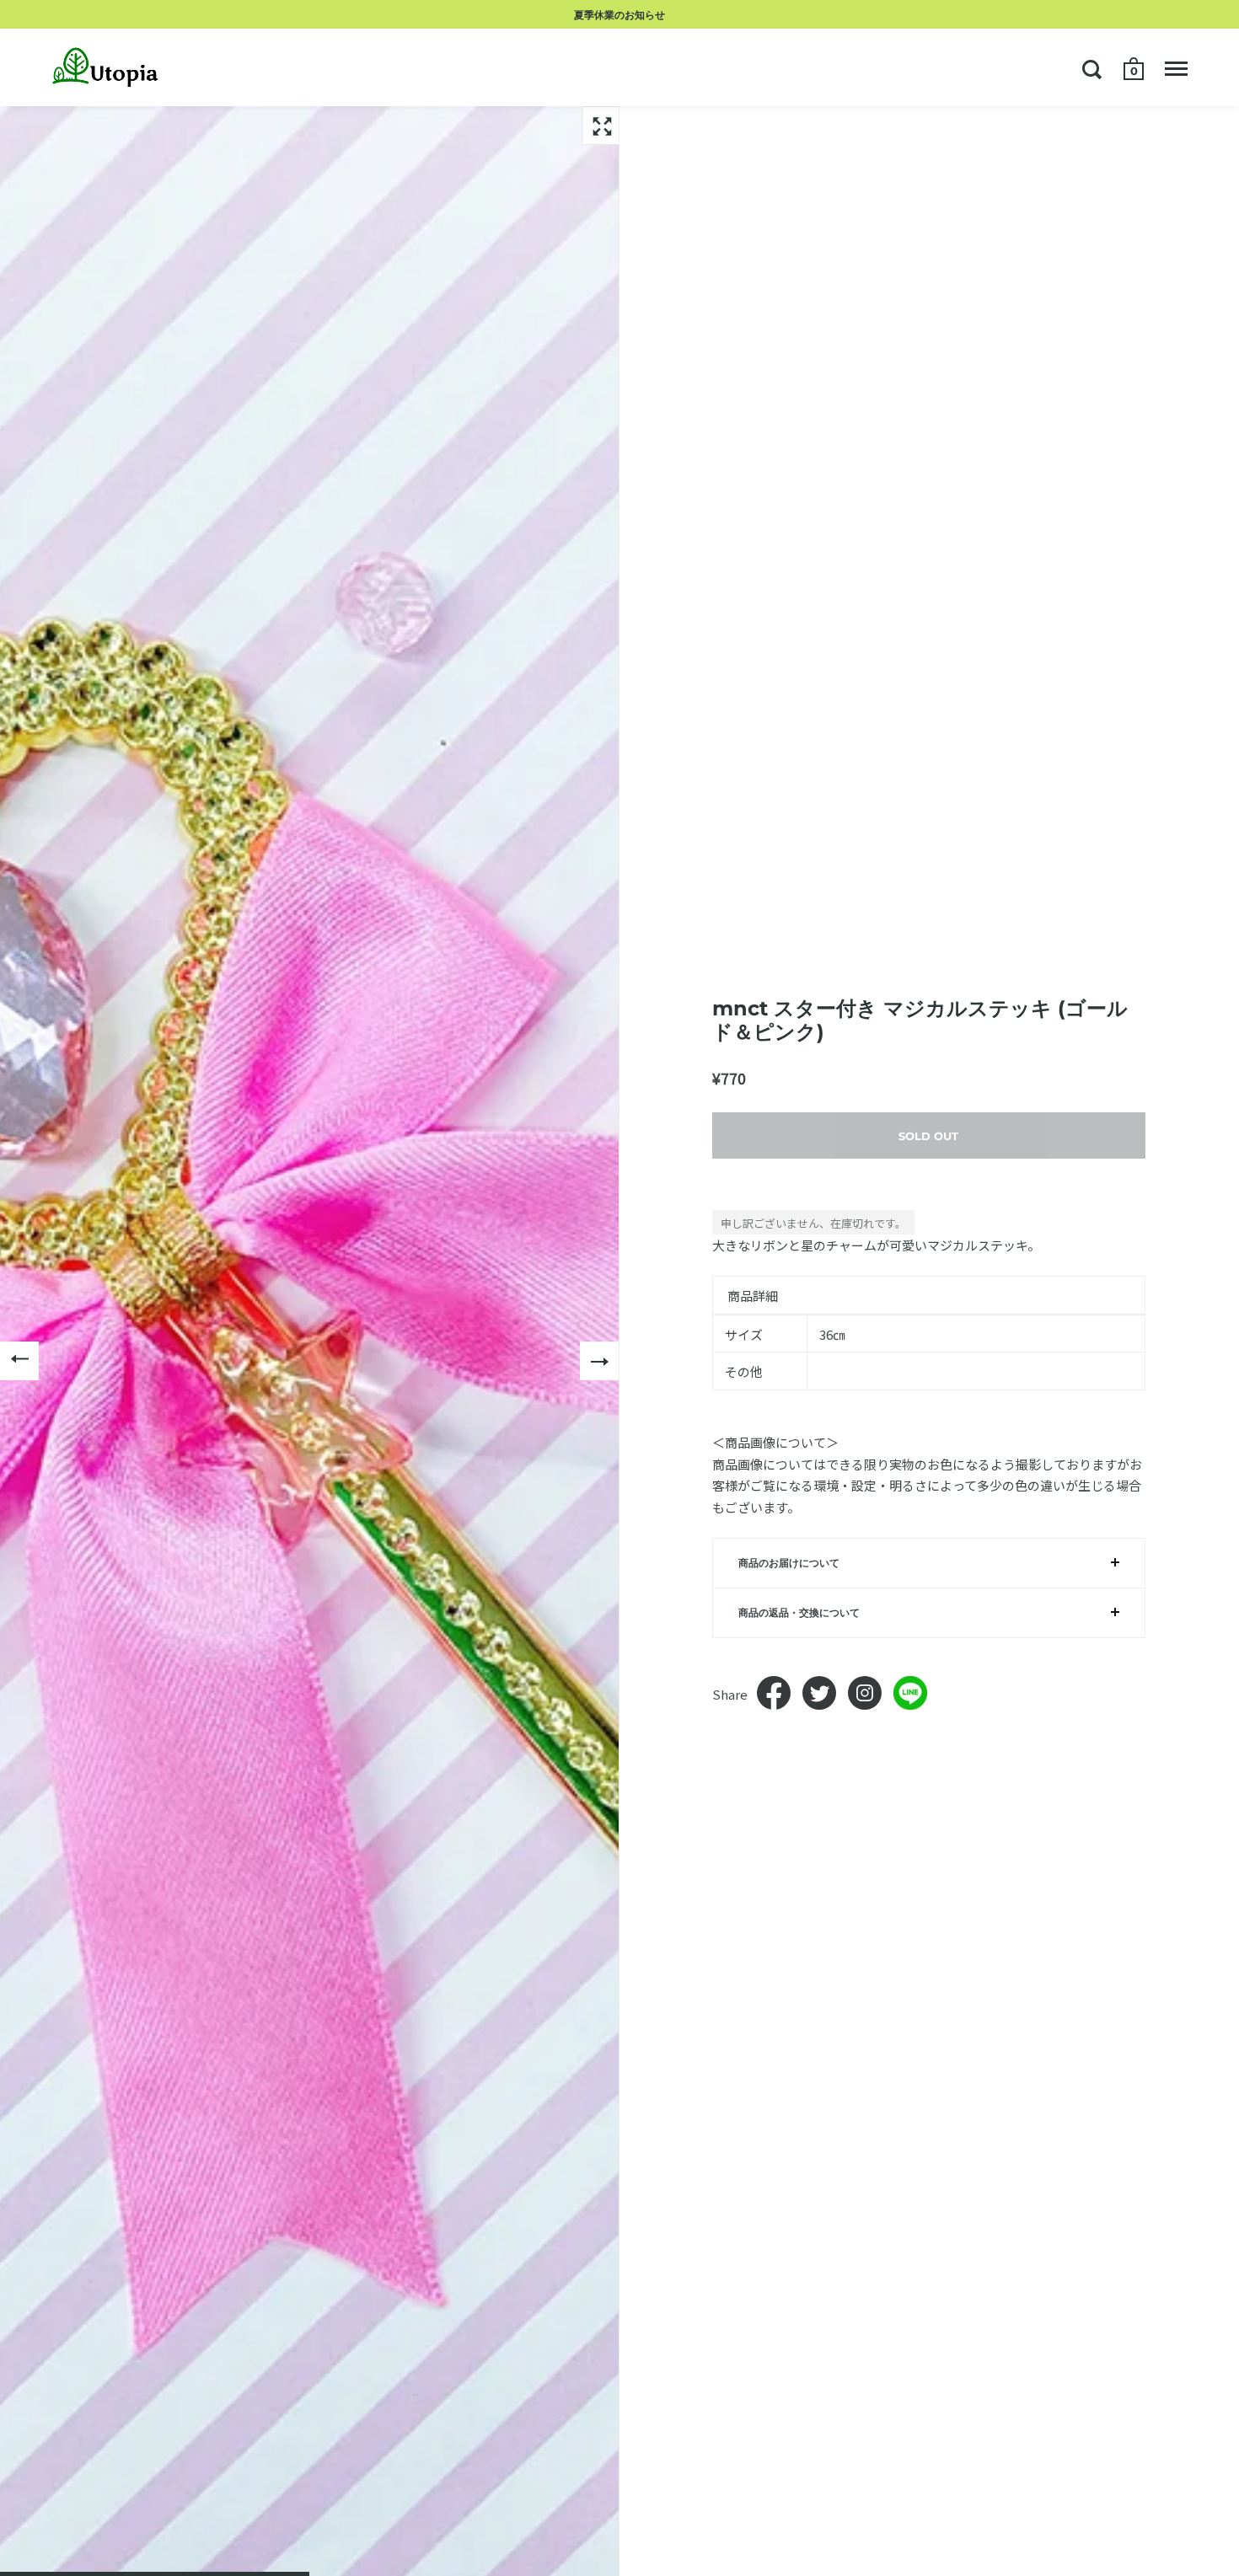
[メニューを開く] (1176, 69)
